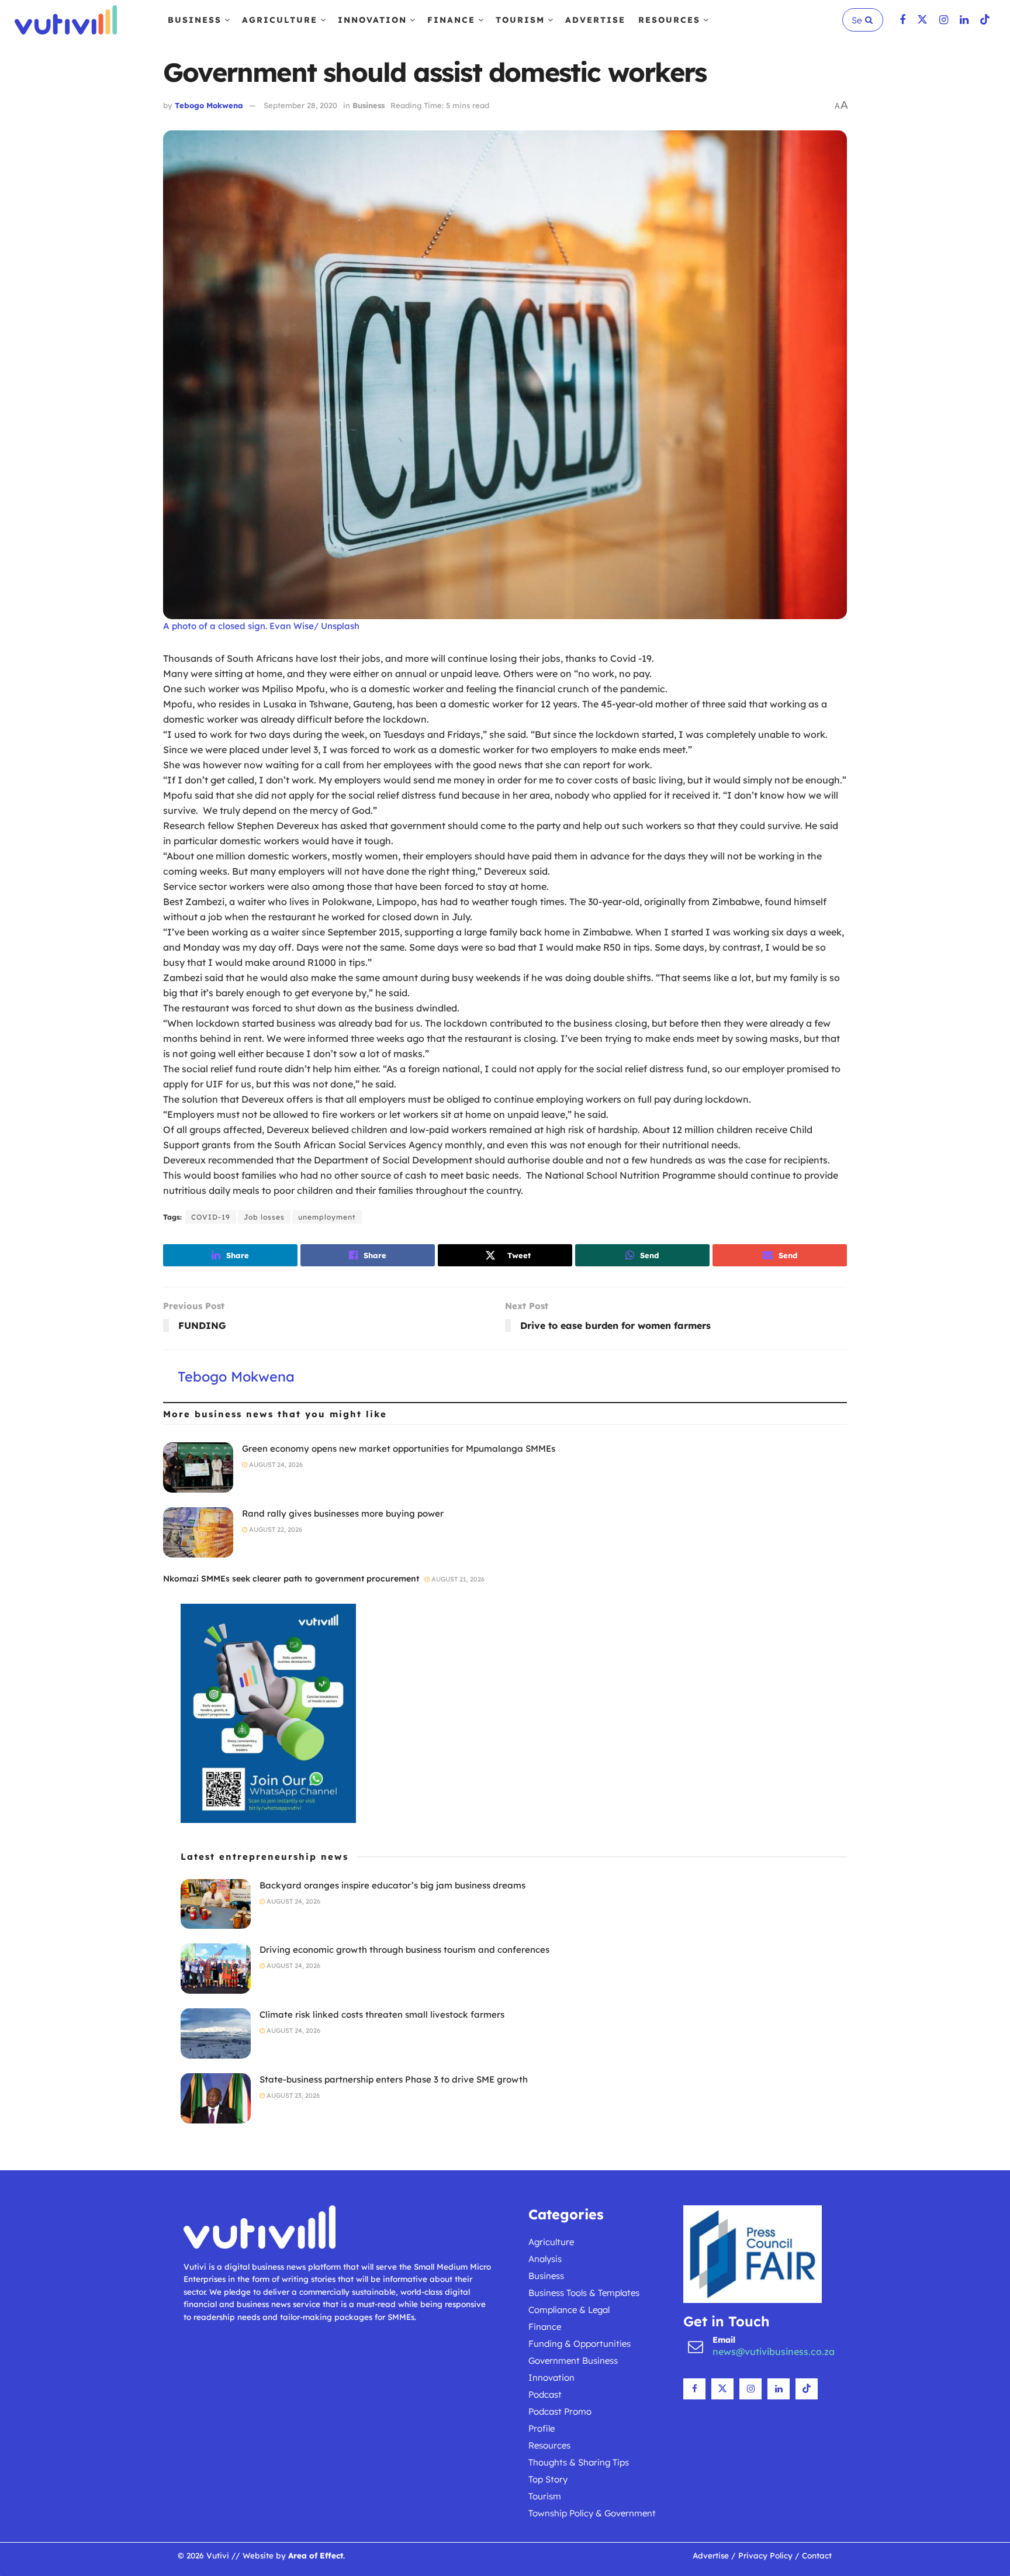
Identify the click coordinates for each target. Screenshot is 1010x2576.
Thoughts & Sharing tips (579, 2462)
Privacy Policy (765, 2555)
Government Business (573, 2361)
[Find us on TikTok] (985, 20)
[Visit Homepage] (66, 20)
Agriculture (280, 20)
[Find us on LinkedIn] (964, 20)
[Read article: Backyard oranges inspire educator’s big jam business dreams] (216, 1904)
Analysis (545, 2259)
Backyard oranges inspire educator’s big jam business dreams (392, 1885)
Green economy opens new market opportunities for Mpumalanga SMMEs (399, 1448)
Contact (817, 2555)
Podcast (545, 2394)
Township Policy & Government (592, 2513)
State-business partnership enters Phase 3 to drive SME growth (394, 2079)
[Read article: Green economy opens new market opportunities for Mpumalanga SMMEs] (198, 1467)
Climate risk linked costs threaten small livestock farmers (382, 2014)
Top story (548, 2479)
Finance (451, 20)
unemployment (327, 1217)
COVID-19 (211, 1217)
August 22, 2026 (275, 1529)
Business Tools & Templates (584, 2293)
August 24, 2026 (275, 1465)
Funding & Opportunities (580, 2344)
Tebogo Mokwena (209, 105)
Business (195, 20)
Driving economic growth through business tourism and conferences (404, 1950)
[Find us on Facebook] (902, 20)
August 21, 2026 (457, 1579)
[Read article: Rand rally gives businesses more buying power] (198, 1532)
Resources (669, 20)
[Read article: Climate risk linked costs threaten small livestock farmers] (216, 2033)
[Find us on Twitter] (922, 20)
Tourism (520, 20)
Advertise (595, 20)
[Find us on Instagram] (944, 20)
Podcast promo (560, 2411)
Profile (542, 2428)
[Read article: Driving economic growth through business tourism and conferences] (216, 1969)
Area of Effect (316, 2555)
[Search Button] (871, 20)
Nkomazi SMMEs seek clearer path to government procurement (291, 1579)
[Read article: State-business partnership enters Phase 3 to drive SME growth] (216, 2098)
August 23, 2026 (292, 2095)
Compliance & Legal (569, 2310)
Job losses (264, 1217)
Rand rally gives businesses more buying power (343, 1513)
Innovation (372, 20)
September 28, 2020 (300, 105)
